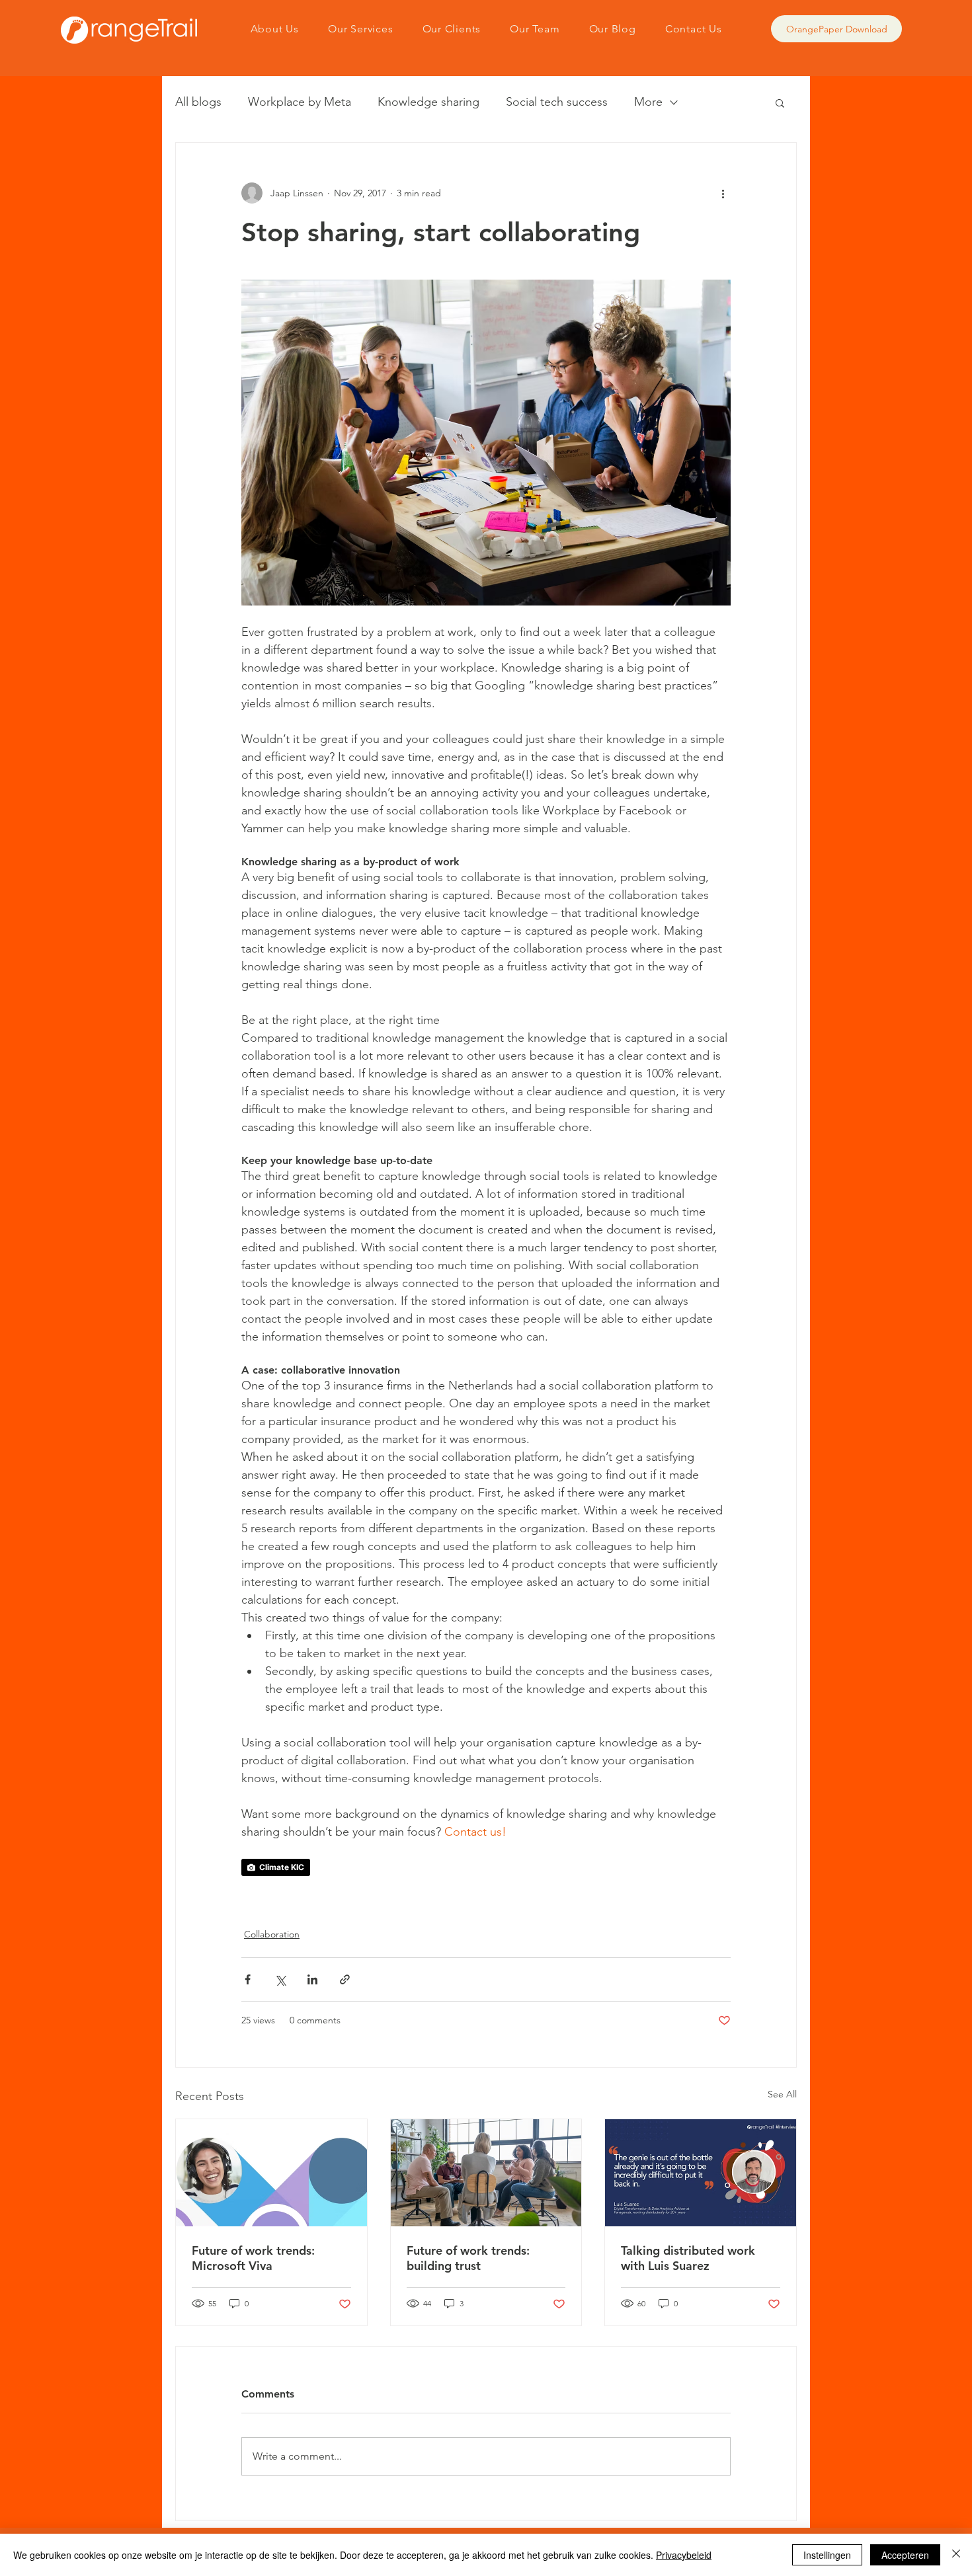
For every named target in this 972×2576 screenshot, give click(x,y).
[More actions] (723, 193)
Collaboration (272, 1934)
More (648, 102)
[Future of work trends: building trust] (486, 2173)
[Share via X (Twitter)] (280, 1979)
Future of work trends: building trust (468, 2258)
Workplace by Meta (300, 102)
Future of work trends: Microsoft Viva (253, 2258)
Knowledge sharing (428, 102)
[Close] (956, 2555)
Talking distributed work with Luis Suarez (688, 2258)
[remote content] (486, 1867)
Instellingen (827, 2555)
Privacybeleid (684, 2555)
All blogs (198, 102)
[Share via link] (345, 1979)
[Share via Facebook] (248, 1979)
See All (782, 2094)
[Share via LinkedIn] (312, 1979)
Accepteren (905, 2555)
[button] (780, 102)
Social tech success (557, 102)
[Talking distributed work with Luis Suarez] (701, 2173)
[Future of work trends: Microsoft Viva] (271, 2173)
